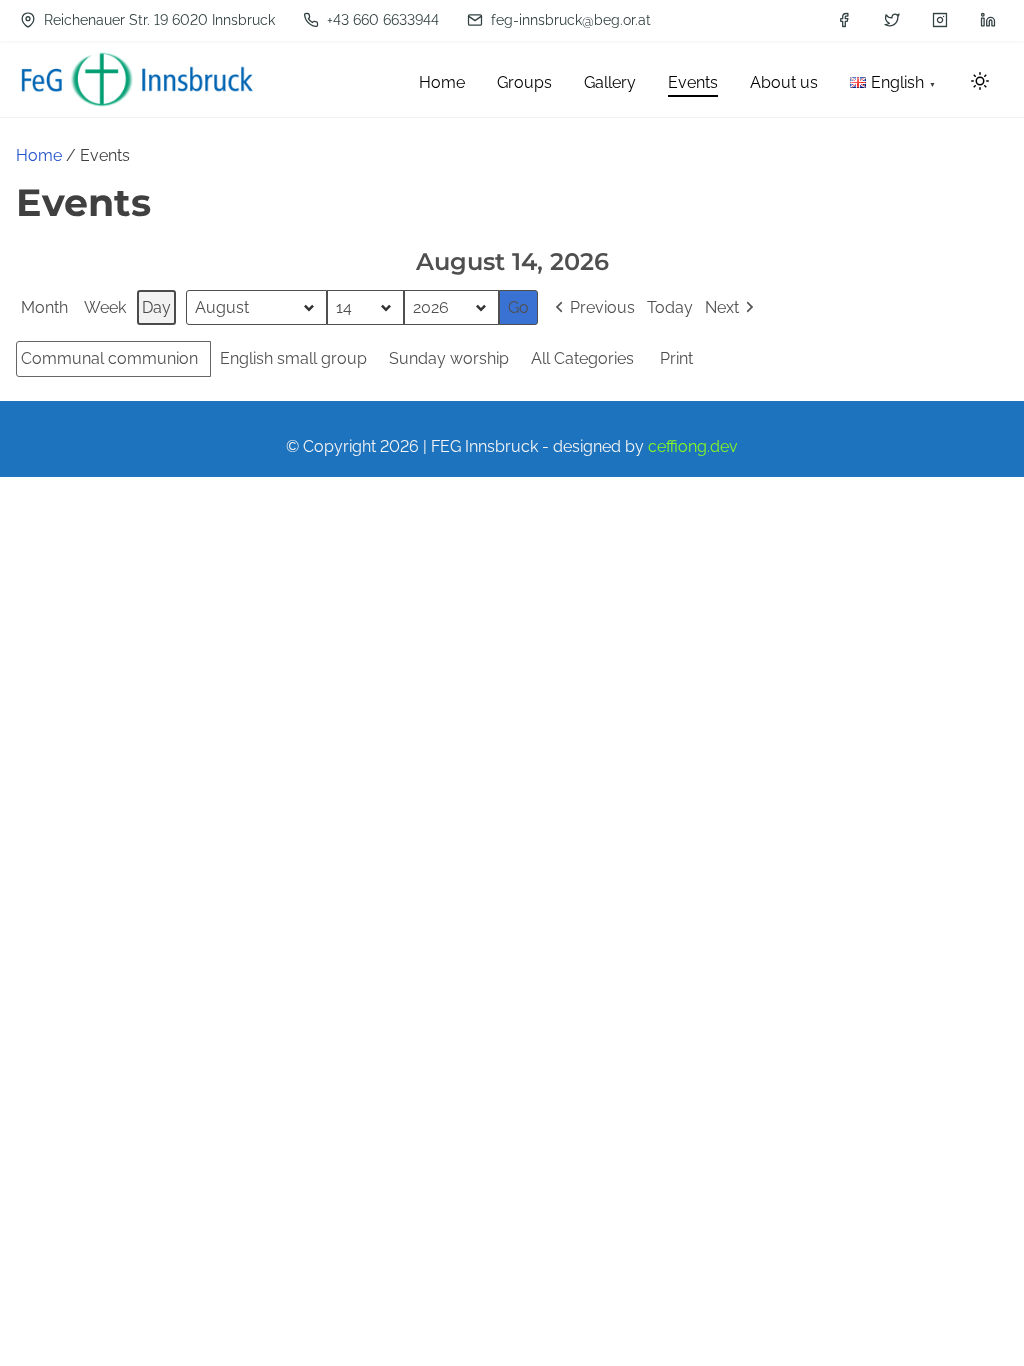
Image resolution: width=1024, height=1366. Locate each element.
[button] (593, 308)
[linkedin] (988, 20)
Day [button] (156, 307)
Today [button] (670, 307)
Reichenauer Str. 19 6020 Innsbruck (157, 20)
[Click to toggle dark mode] (980, 82)
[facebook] (844, 20)
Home (39, 155)
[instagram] (940, 20)
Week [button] (105, 307)
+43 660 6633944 (381, 20)
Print (676, 363)
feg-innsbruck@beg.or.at (569, 20)
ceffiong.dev (693, 446)
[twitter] (892, 20)
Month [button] (44, 307)
